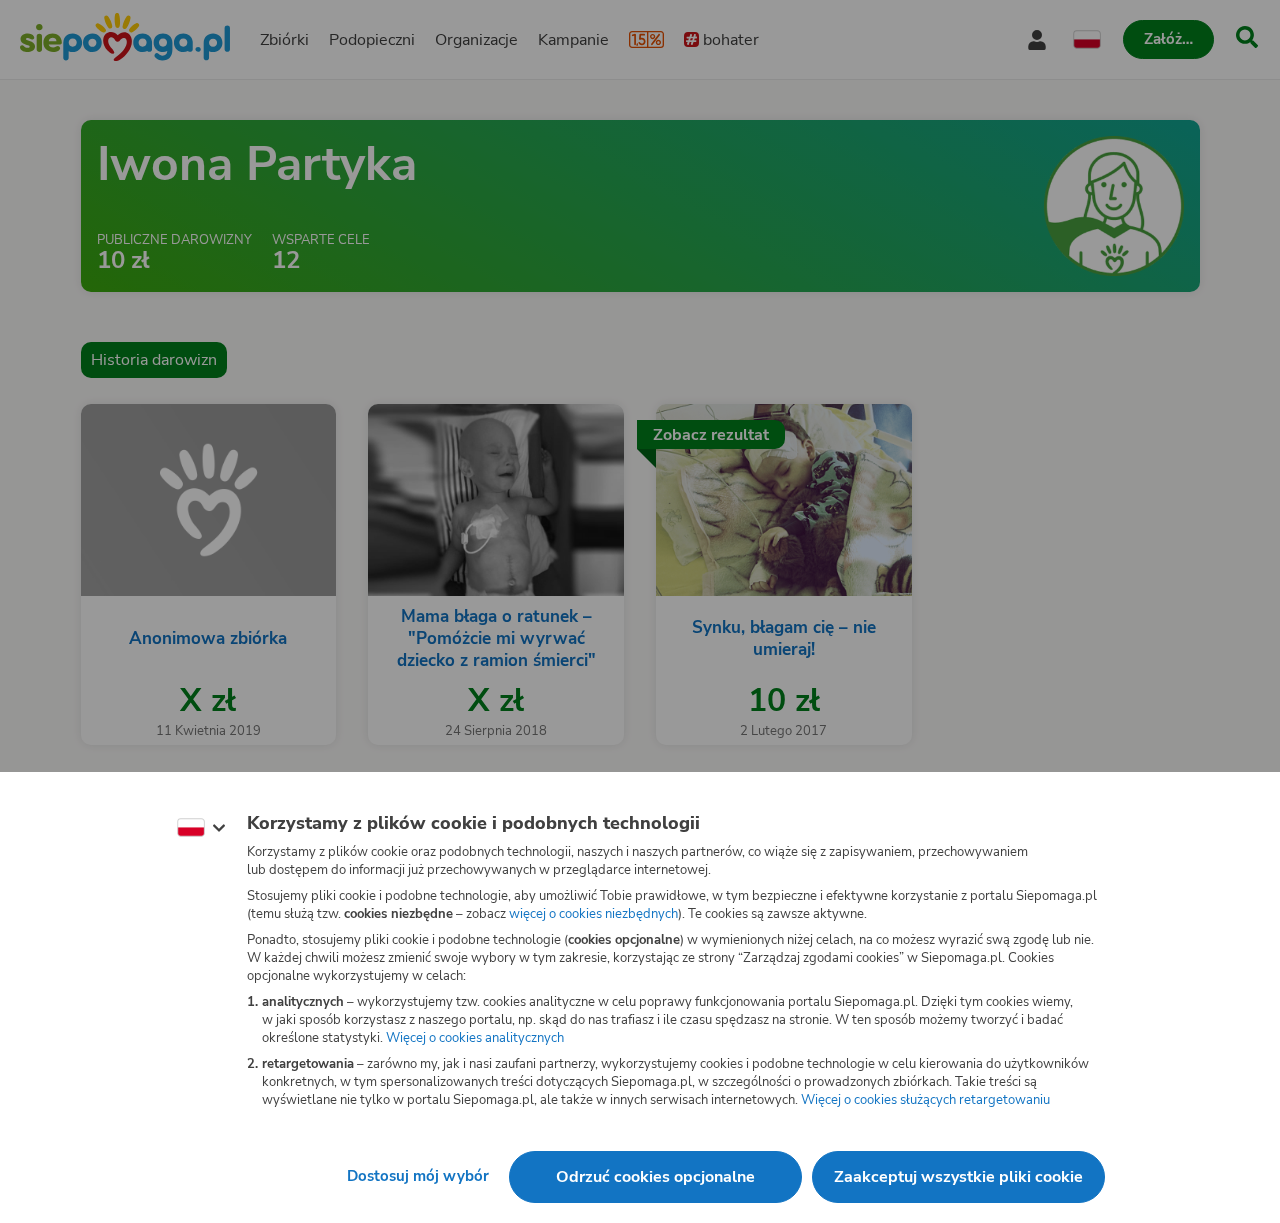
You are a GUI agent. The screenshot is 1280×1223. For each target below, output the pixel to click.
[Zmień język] (201, 828)
